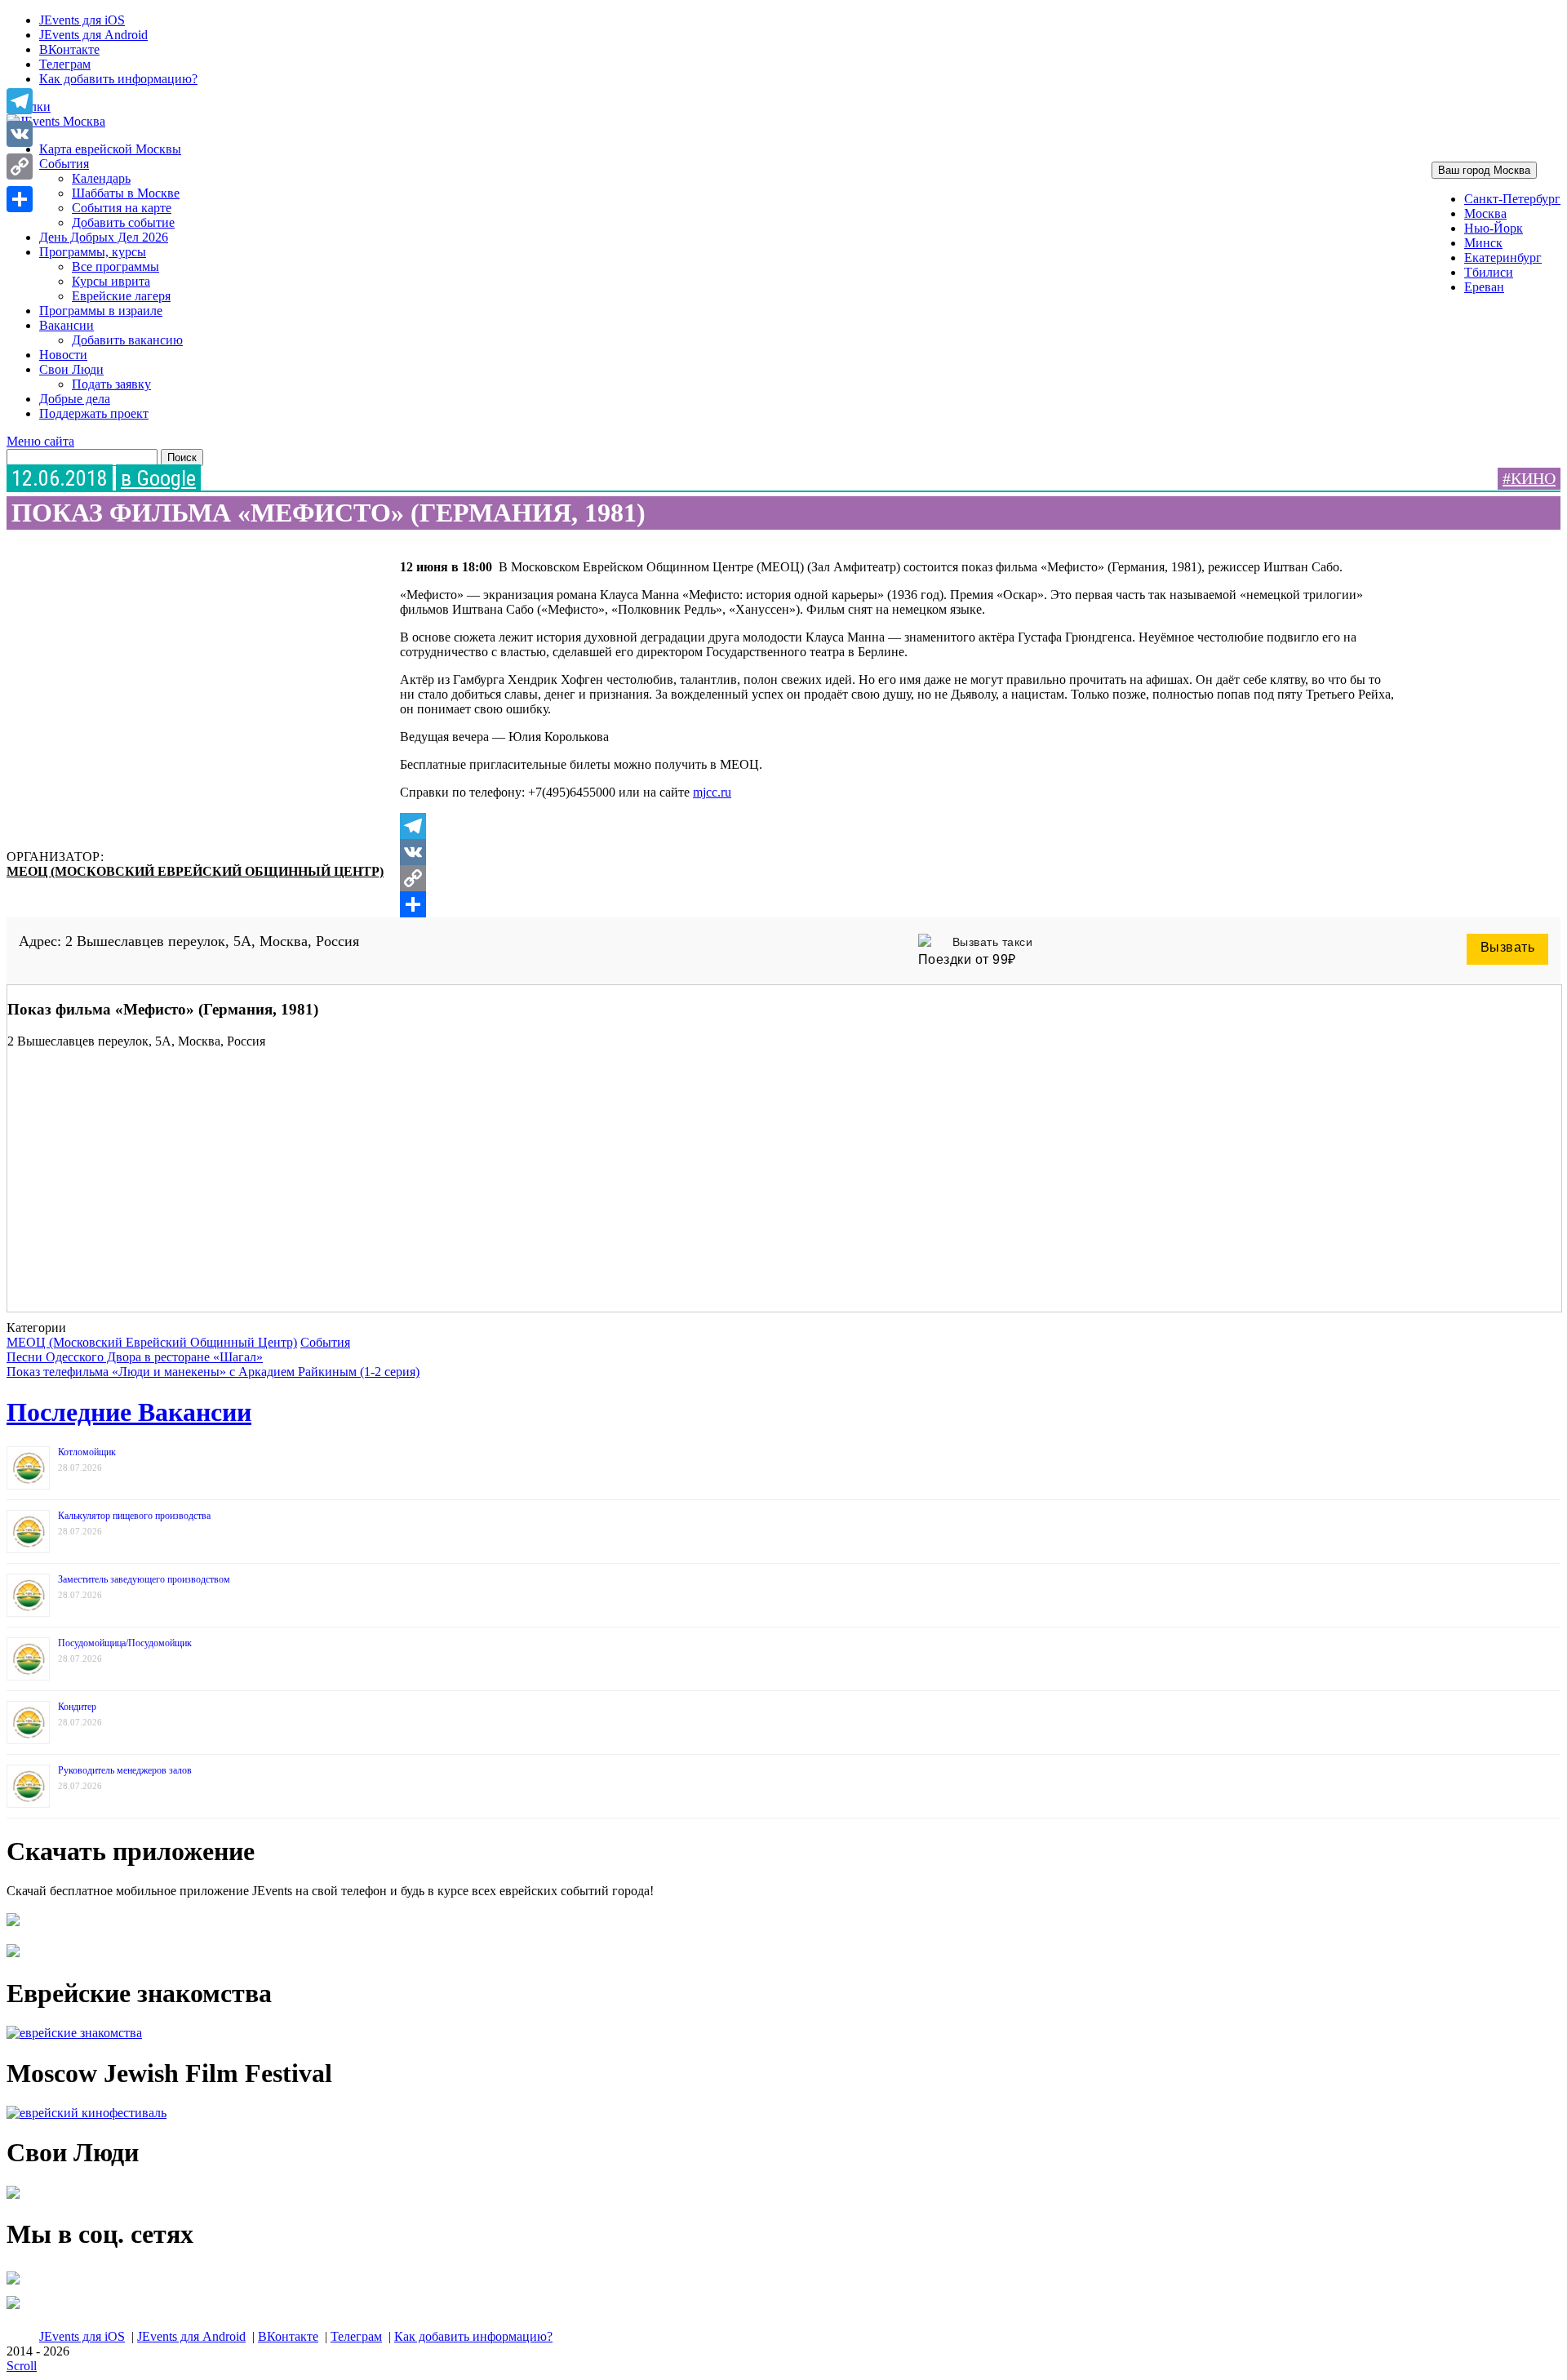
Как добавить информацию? (118, 79)
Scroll (22, 2366)
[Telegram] (897, 826)
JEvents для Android (93, 35)
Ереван (1484, 287)
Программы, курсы (93, 252)
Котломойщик (87, 1452)
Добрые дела (75, 399)
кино (1533, 478)
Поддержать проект (94, 413)
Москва (1485, 213)
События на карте (122, 208)
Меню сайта (40, 441)
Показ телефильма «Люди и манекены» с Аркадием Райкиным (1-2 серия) (213, 1372)
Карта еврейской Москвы (110, 149)
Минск (1483, 243)
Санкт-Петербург (1512, 199)
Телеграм (65, 64)
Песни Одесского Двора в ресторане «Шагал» (135, 1357)
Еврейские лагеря (121, 296)
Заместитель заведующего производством (144, 1579)
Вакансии (67, 325)
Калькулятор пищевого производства (134, 1516)
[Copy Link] (897, 878)
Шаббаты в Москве (126, 193)
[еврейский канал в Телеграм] (13, 2284)
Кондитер (77, 1707)
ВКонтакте (69, 49)
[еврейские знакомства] (74, 2033)
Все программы (115, 266)
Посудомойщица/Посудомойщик (125, 1643)
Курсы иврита (111, 281)
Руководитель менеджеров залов (125, 1770)
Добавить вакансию (127, 340)
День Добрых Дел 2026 (104, 237)
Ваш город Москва (1484, 170)
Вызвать (1508, 947)
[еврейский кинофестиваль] (87, 2113)
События (64, 164)
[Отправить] (897, 904)
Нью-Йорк (1494, 228)
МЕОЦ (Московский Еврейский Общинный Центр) (195, 871)
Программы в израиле (101, 311)
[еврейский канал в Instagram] (13, 2309)
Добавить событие (123, 222)
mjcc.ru (712, 792)
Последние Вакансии (129, 1412)
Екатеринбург (1503, 258)
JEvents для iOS (82, 20)
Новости (63, 355)
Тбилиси (1489, 272)
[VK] (897, 852)
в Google (158, 478)
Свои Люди (71, 369)
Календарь (101, 178)
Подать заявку (111, 384)
